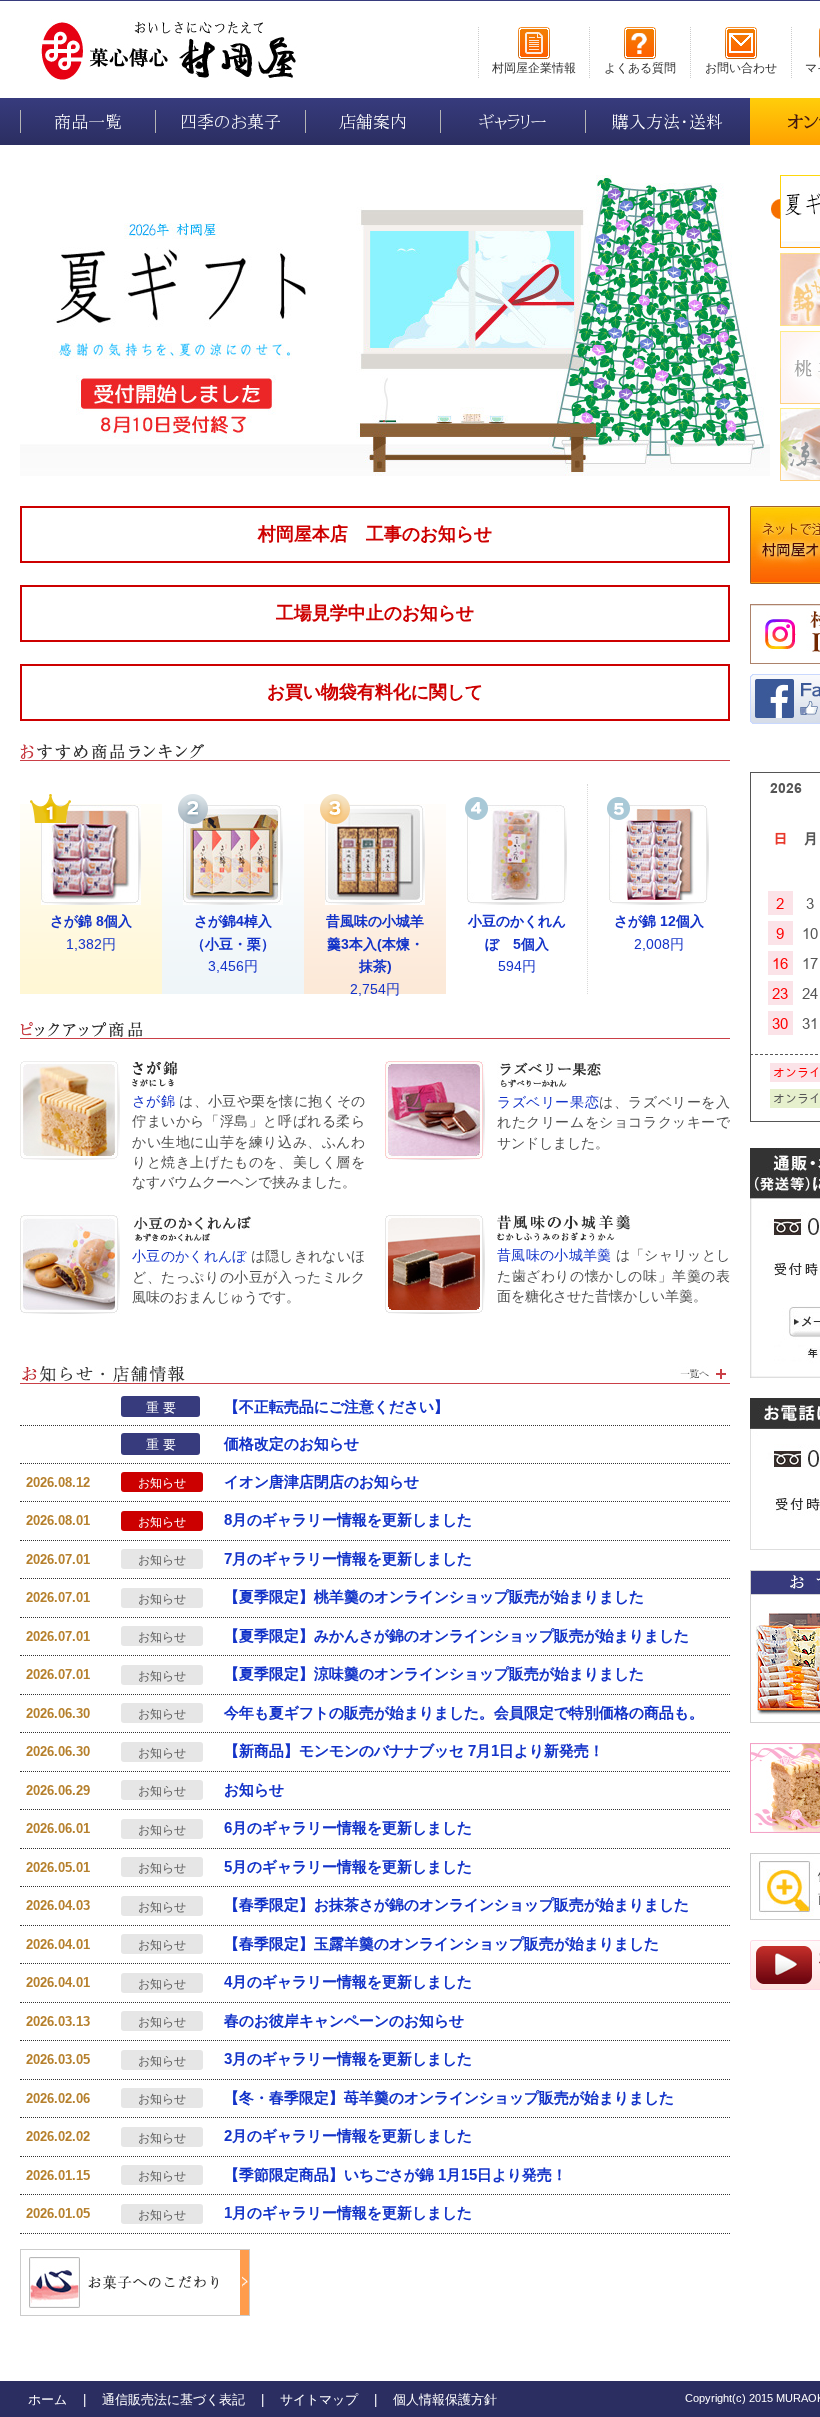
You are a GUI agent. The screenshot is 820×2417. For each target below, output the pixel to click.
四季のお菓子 (230, 121)
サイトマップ (319, 2399)
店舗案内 (373, 121)
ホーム (47, 2399)
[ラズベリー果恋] (435, 1071)
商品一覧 (88, 121)
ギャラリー (513, 121)
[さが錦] (70, 1071)
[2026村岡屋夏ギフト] (395, 185)
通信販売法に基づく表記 (173, 2399)
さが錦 (153, 1101)
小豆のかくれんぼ (189, 1256)
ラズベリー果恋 (548, 1102)
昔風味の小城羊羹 (554, 1255)
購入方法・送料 (667, 121)
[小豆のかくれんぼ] (70, 1225)
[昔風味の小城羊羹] (435, 1225)
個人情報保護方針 (445, 2399)
